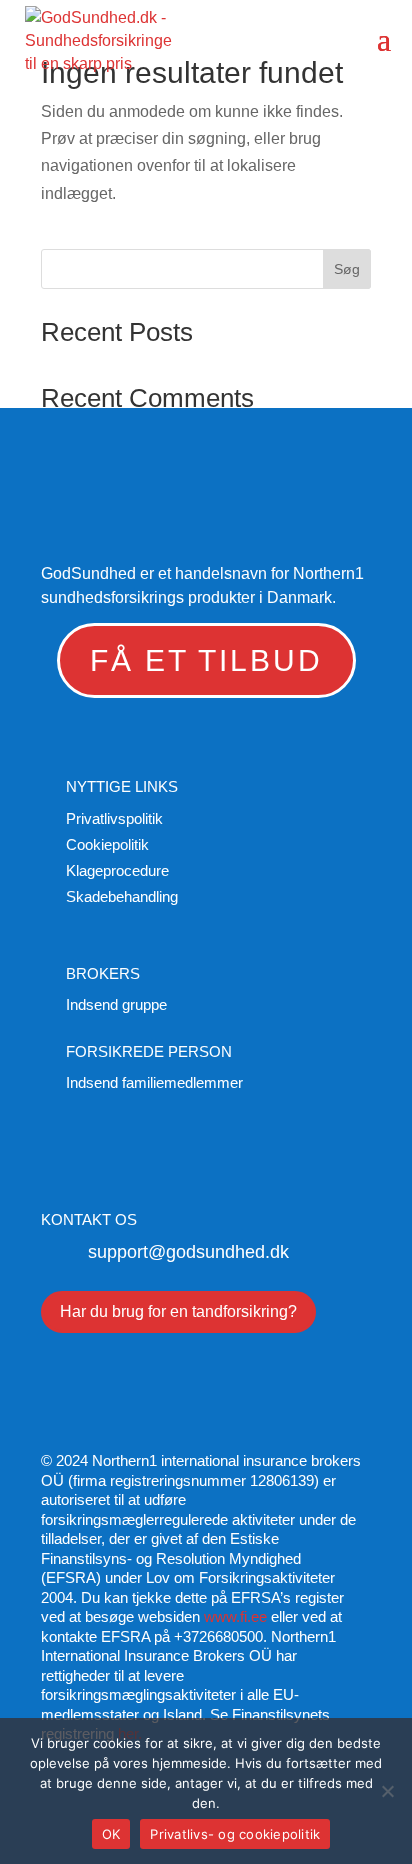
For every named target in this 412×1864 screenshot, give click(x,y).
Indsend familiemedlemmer (154, 1082)
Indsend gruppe (116, 1004)
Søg (347, 269)
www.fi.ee (235, 1616)
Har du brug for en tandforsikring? (178, 1311)
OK (111, 1834)
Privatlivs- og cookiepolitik (235, 1834)
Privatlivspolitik (114, 818)
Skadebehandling (122, 896)
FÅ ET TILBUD (206, 660)
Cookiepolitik (107, 844)
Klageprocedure (117, 870)
